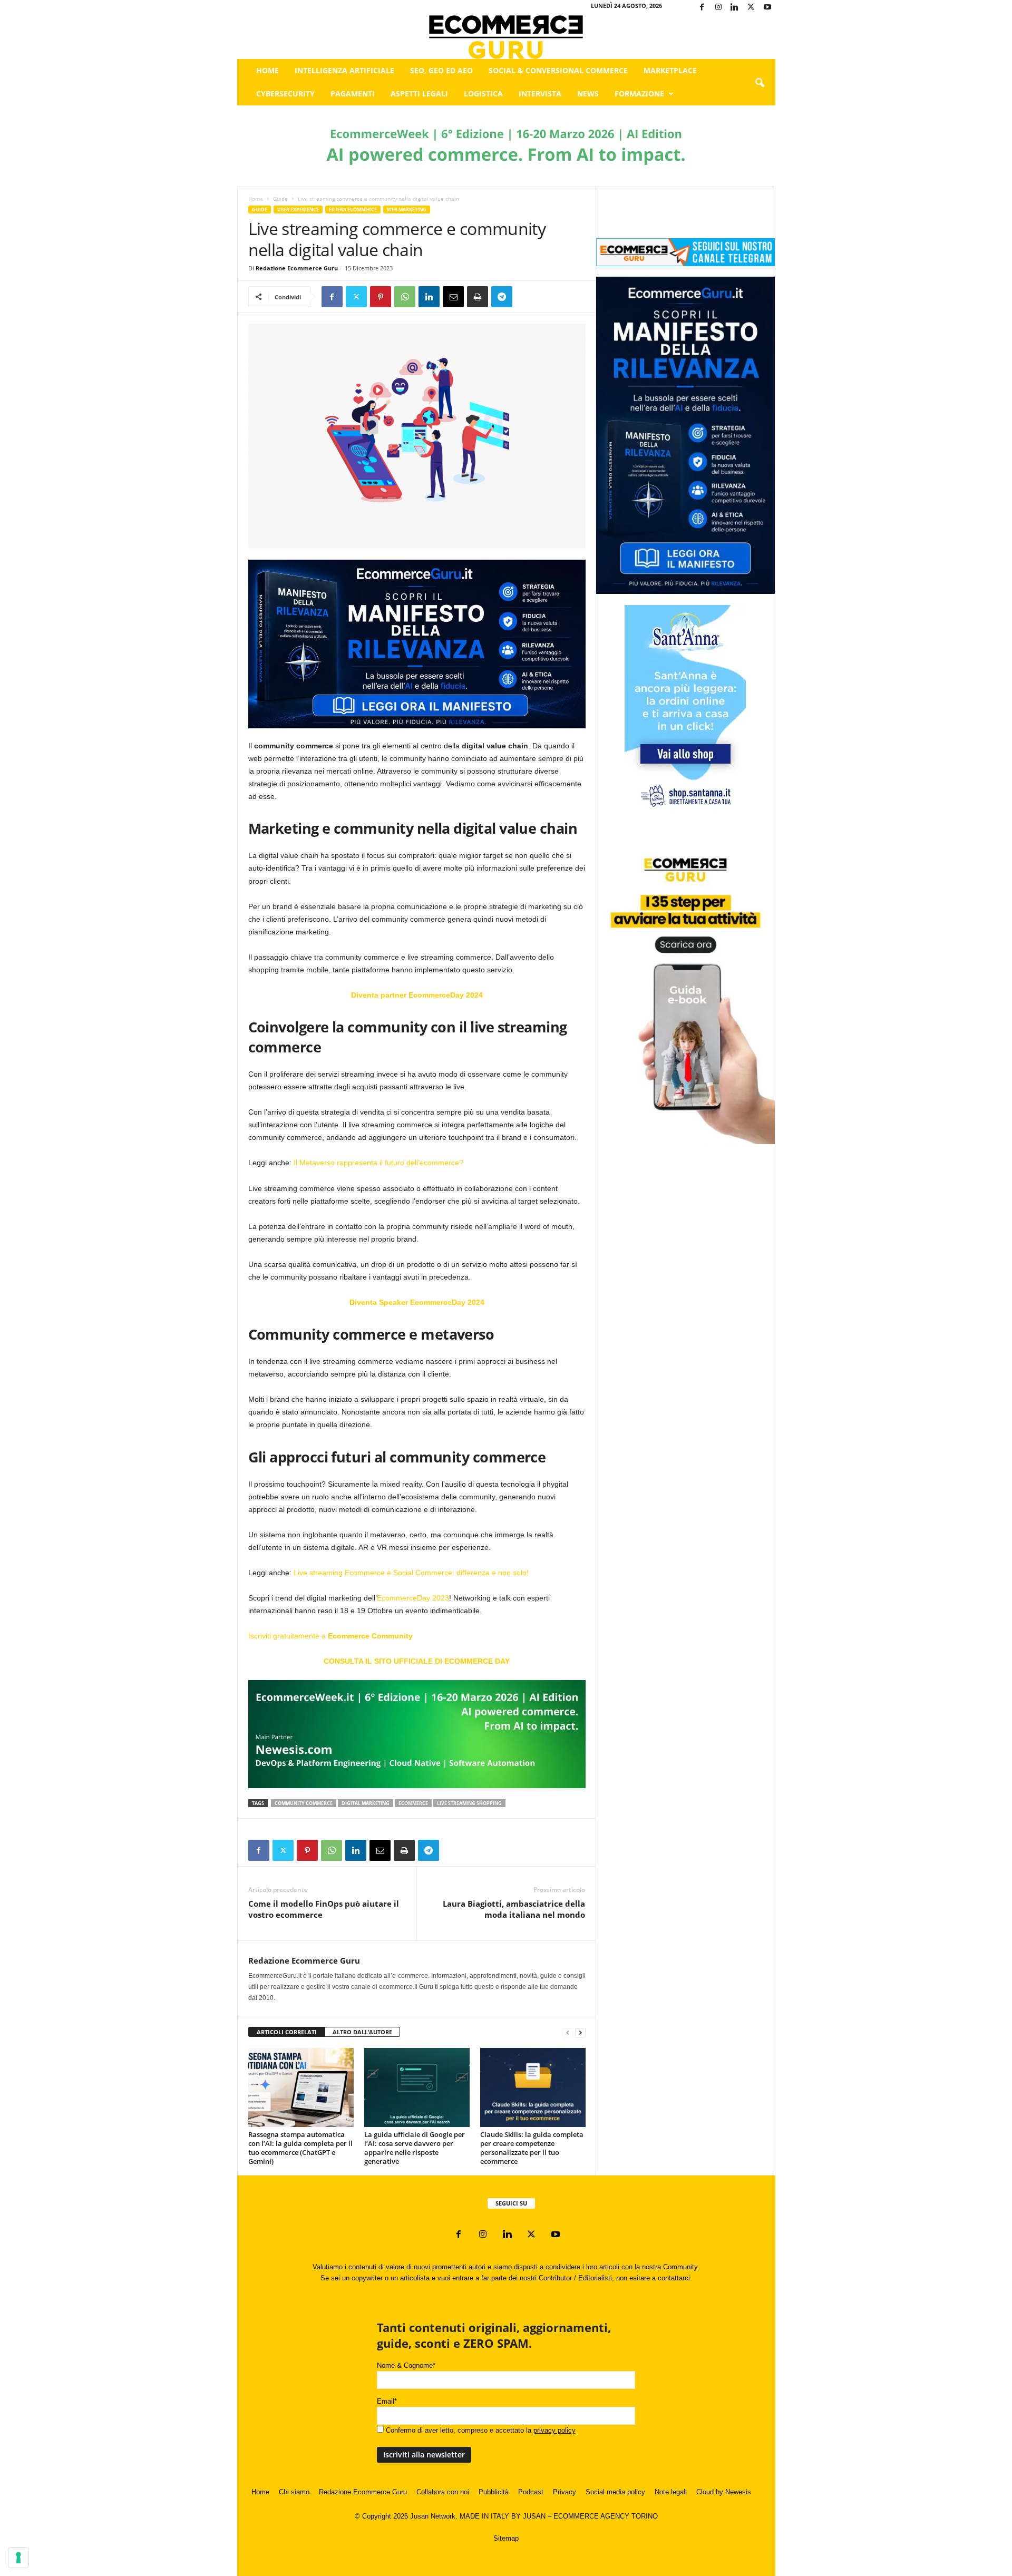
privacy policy (554, 2430)
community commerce (304, 1803)
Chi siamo (294, 2492)
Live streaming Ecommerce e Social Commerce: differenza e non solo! (411, 1573)
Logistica (483, 94)
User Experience (298, 209)
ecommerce (413, 1803)
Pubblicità (494, 2492)
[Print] (478, 297)
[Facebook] (702, 8)
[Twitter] (751, 8)
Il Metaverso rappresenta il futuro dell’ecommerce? (378, 1163)
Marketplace (670, 70)
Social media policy (615, 2492)
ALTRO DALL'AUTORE (362, 2032)
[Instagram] (718, 8)
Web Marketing (407, 209)
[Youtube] (767, 8)
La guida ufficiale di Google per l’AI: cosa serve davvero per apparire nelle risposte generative (415, 2148)
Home (267, 70)
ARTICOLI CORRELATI (287, 2032)
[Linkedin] (735, 8)
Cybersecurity (285, 94)
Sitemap (506, 2538)
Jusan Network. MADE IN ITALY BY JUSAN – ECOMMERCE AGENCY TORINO (534, 2516)
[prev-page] (568, 2032)
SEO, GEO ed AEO (441, 70)
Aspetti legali (419, 94)
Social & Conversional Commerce (558, 70)
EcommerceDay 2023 (413, 1598)
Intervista (540, 94)
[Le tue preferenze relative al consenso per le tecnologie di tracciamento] (18, 2558)
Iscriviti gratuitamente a (330, 1636)
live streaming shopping (469, 1803)
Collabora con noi (443, 2492)
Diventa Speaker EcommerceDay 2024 (417, 1302)
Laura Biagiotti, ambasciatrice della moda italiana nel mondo (514, 1909)
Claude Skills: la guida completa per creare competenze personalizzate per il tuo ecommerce (532, 2148)
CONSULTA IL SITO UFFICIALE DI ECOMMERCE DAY (417, 1661)
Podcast (531, 2492)
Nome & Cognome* (406, 2365)
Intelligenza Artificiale (344, 70)
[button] (760, 83)
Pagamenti (353, 94)
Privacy (565, 2492)
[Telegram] (502, 297)
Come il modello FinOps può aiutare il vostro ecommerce (324, 1909)
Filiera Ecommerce (353, 209)
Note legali (671, 2492)
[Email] (453, 297)
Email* (387, 2401)
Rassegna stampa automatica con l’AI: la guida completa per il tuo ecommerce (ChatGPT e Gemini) (300, 2148)
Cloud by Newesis (724, 2492)
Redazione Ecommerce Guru (297, 268)
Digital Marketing (366, 1803)
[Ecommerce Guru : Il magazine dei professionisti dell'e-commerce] (506, 37)
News (588, 94)
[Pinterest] (381, 297)
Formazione (639, 94)
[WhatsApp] (405, 297)
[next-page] (580, 2032)
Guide (280, 199)
